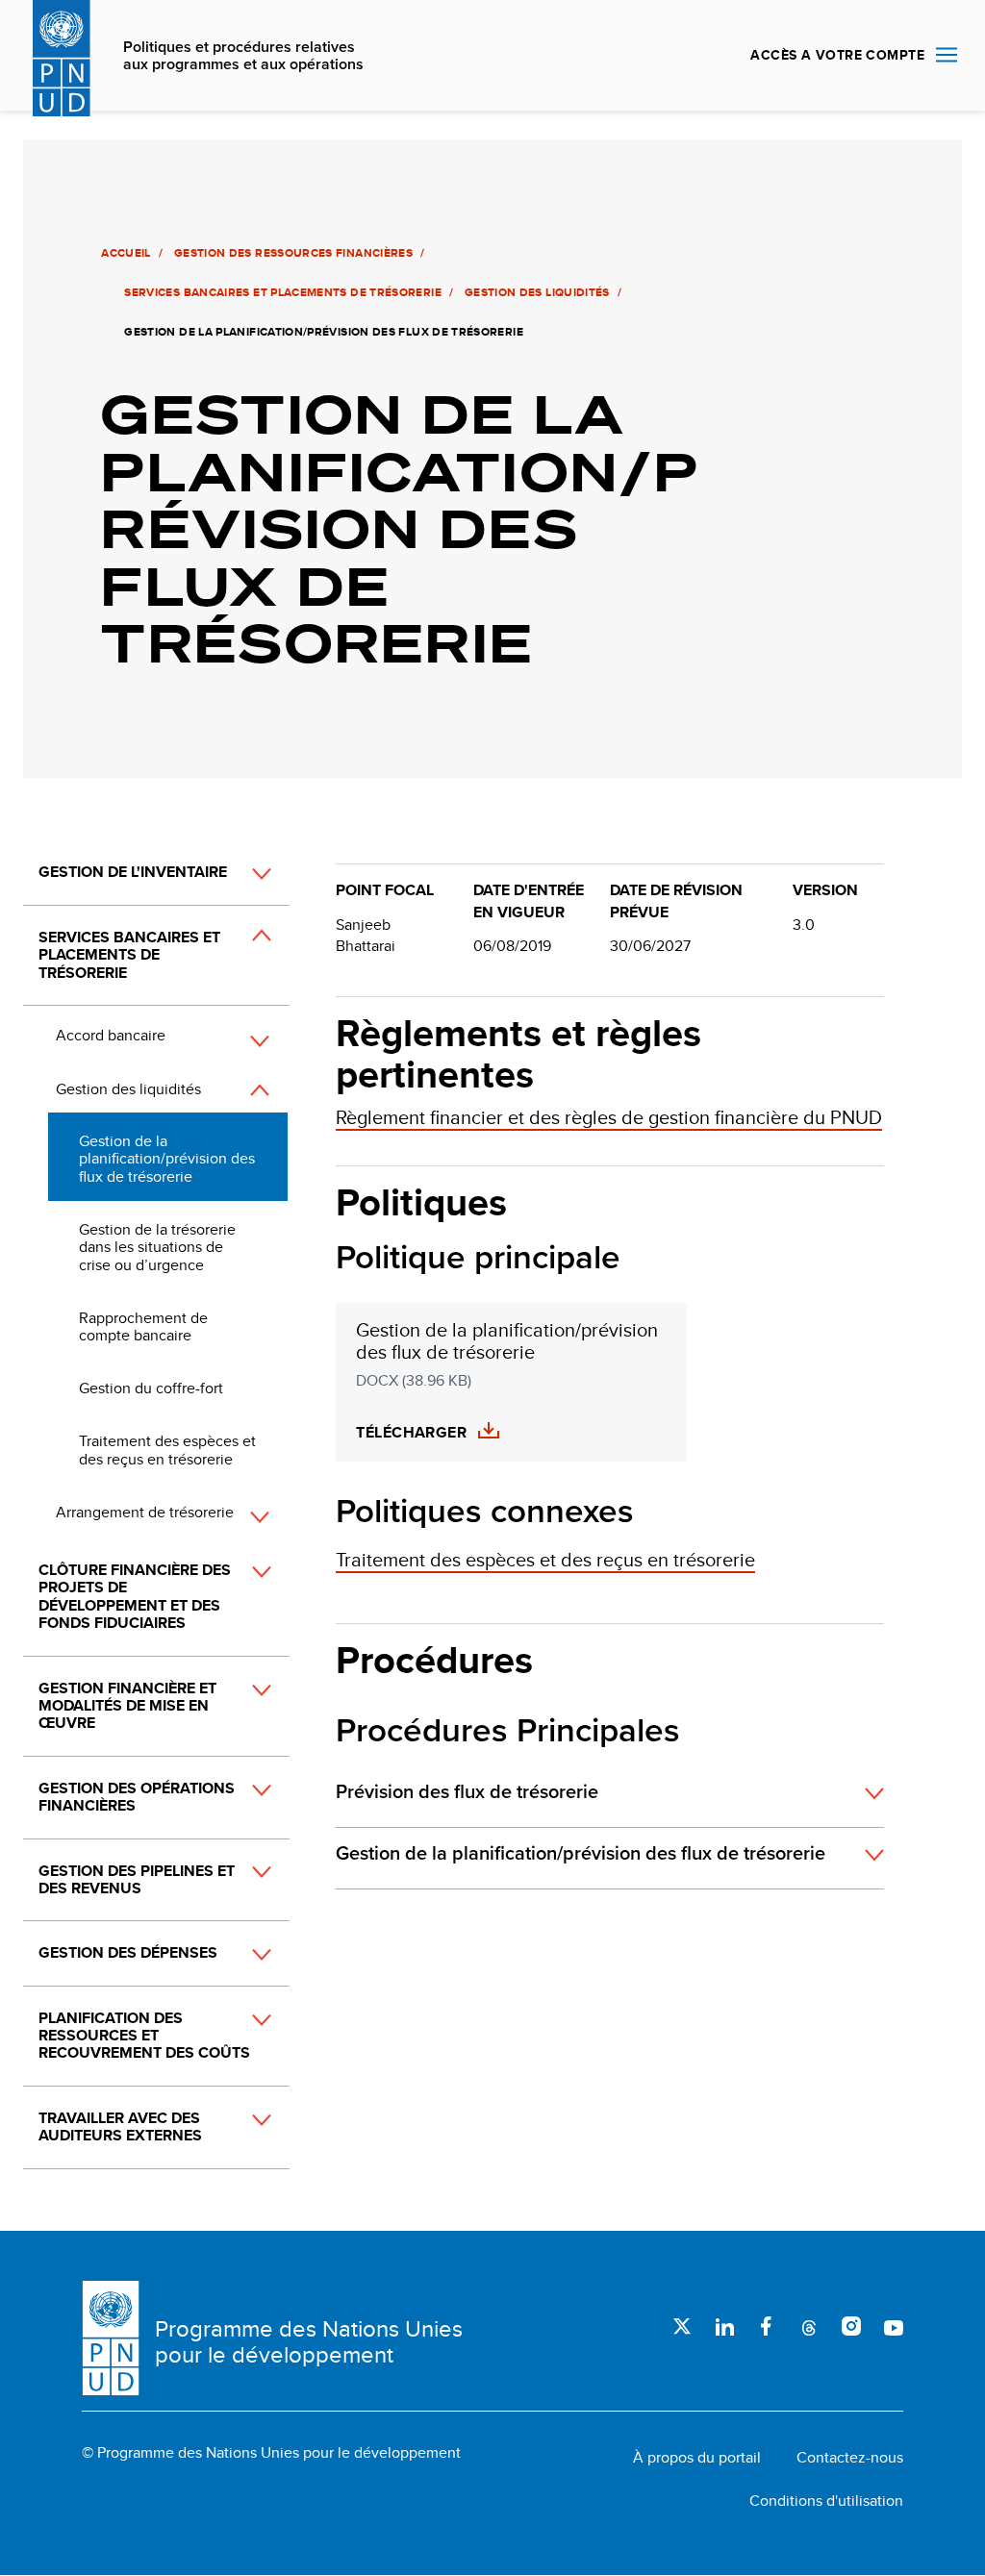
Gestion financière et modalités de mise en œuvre (127, 1706)
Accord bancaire (111, 1035)
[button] (240, 874)
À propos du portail (697, 2458)
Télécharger (411, 1433)
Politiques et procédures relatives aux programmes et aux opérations (243, 56)
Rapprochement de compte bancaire (143, 1326)
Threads (809, 2326)
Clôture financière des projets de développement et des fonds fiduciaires (135, 1596)
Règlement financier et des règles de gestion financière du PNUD (609, 1117)
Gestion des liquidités (537, 292)
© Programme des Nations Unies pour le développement (271, 2453)
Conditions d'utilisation (826, 2501)
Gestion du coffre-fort (151, 1388)
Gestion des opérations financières (137, 1797)
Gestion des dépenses (128, 1952)
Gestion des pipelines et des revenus (137, 1879)
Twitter (682, 2326)
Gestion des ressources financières (293, 253)
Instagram (851, 2326)
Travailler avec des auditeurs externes (120, 2126)
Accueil (126, 253)
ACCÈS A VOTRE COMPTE (837, 55)
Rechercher (713, 56)
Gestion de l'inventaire (133, 872)
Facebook (767, 2326)
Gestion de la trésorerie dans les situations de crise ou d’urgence (157, 1247)
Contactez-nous (850, 2458)
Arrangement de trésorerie (145, 1512)
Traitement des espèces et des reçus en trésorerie (167, 1450)
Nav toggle (947, 56)
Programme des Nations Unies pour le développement (309, 2342)
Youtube (894, 2326)
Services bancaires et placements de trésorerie (283, 292)
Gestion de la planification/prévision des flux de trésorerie (167, 1159)
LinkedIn (724, 2326)
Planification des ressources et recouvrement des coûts (144, 2036)
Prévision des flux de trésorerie (467, 1792)
